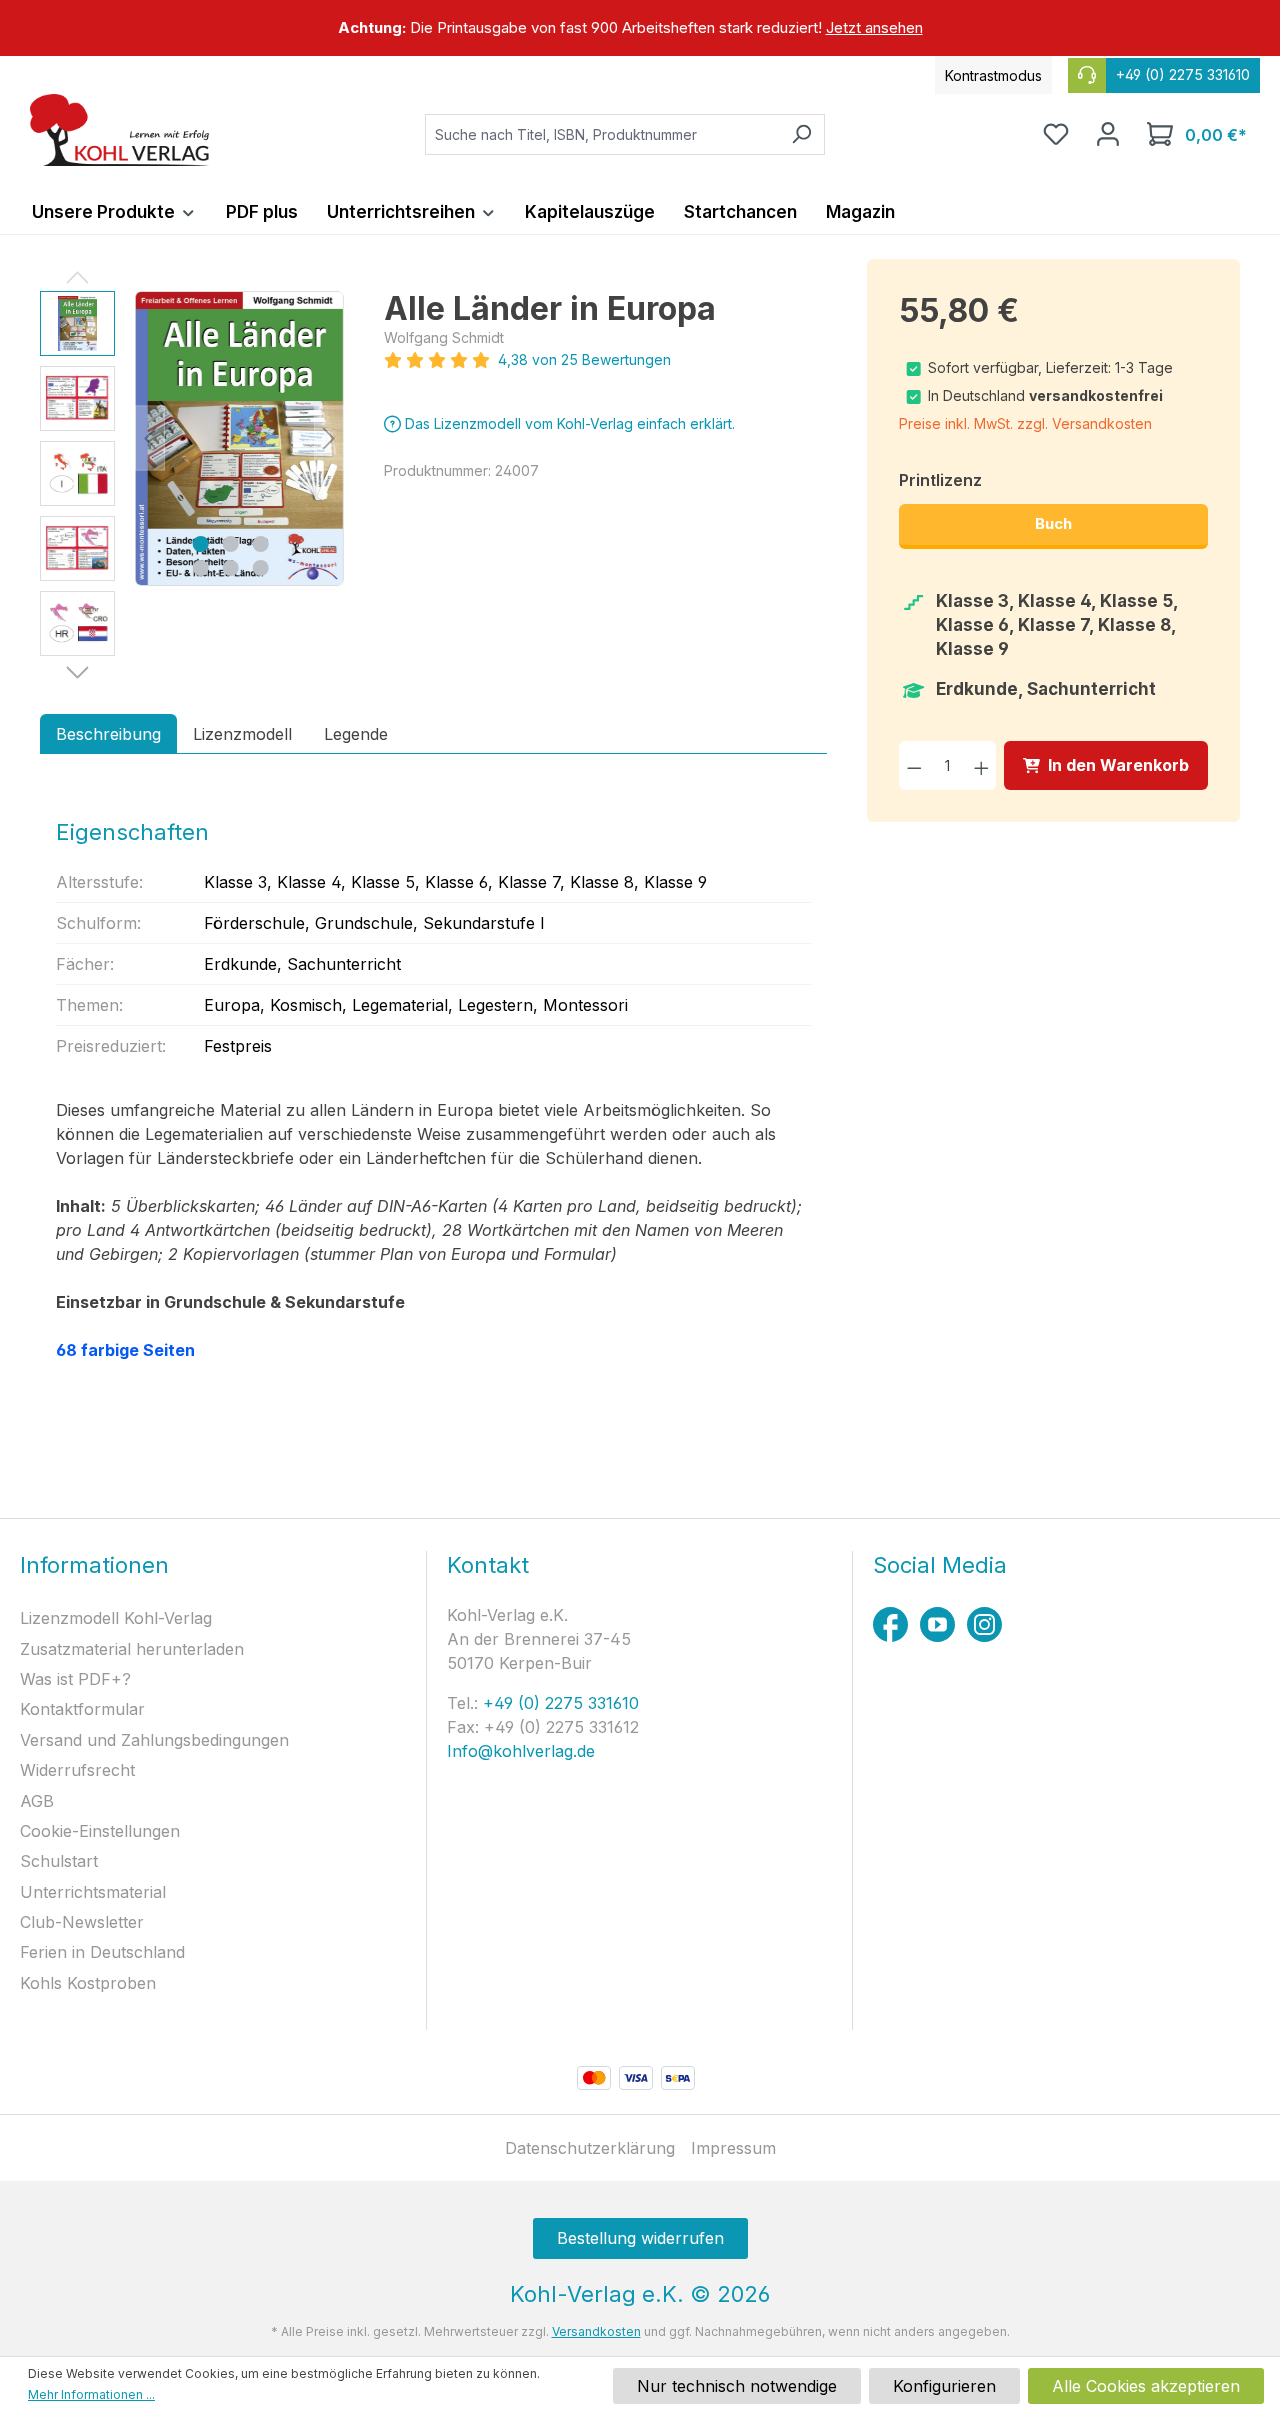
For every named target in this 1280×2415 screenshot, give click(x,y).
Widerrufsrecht (77, 1770)
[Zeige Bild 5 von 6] (230, 568)
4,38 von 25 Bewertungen (584, 359)
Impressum (733, 2148)
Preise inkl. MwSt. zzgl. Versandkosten (1025, 423)
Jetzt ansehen (874, 27)
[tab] (108, 734)
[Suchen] (801, 134)
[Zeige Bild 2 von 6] (230, 544)
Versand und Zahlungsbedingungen (154, 1740)
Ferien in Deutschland (102, 1952)
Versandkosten (596, 2331)
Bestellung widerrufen (640, 2238)
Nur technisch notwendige (737, 2386)
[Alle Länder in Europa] (239, 438)
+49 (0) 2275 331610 (558, 1703)
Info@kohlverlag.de (521, 1751)
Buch (1053, 523)
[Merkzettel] (1056, 134)
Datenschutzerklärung (590, 2148)
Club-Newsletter (82, 1922)
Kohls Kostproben (88, 1983)
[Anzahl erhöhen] (981, 765)
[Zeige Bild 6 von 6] (260, 568)
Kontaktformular (82, 1709)
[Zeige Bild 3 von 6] (260, 544)
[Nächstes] (329, 438)
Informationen (94, 1565)
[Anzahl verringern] (914, 765)
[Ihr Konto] (1108, 134)
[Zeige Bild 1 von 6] (200, 544)
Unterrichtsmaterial (93, 1892)
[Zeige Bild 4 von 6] (200, 568)
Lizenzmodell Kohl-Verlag (116, 1618)
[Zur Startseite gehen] (120, 130)
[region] (640, 28)
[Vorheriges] (150, 438)
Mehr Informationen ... (91, 2394)
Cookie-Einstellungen (100, 1831)
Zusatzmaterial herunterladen (132, 1649)
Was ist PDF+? (75, 1679)
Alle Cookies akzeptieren (1146, 2386)
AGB (37, 1801)
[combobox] (602, 134)
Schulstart (59, 1861)
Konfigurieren (944, 2386)
